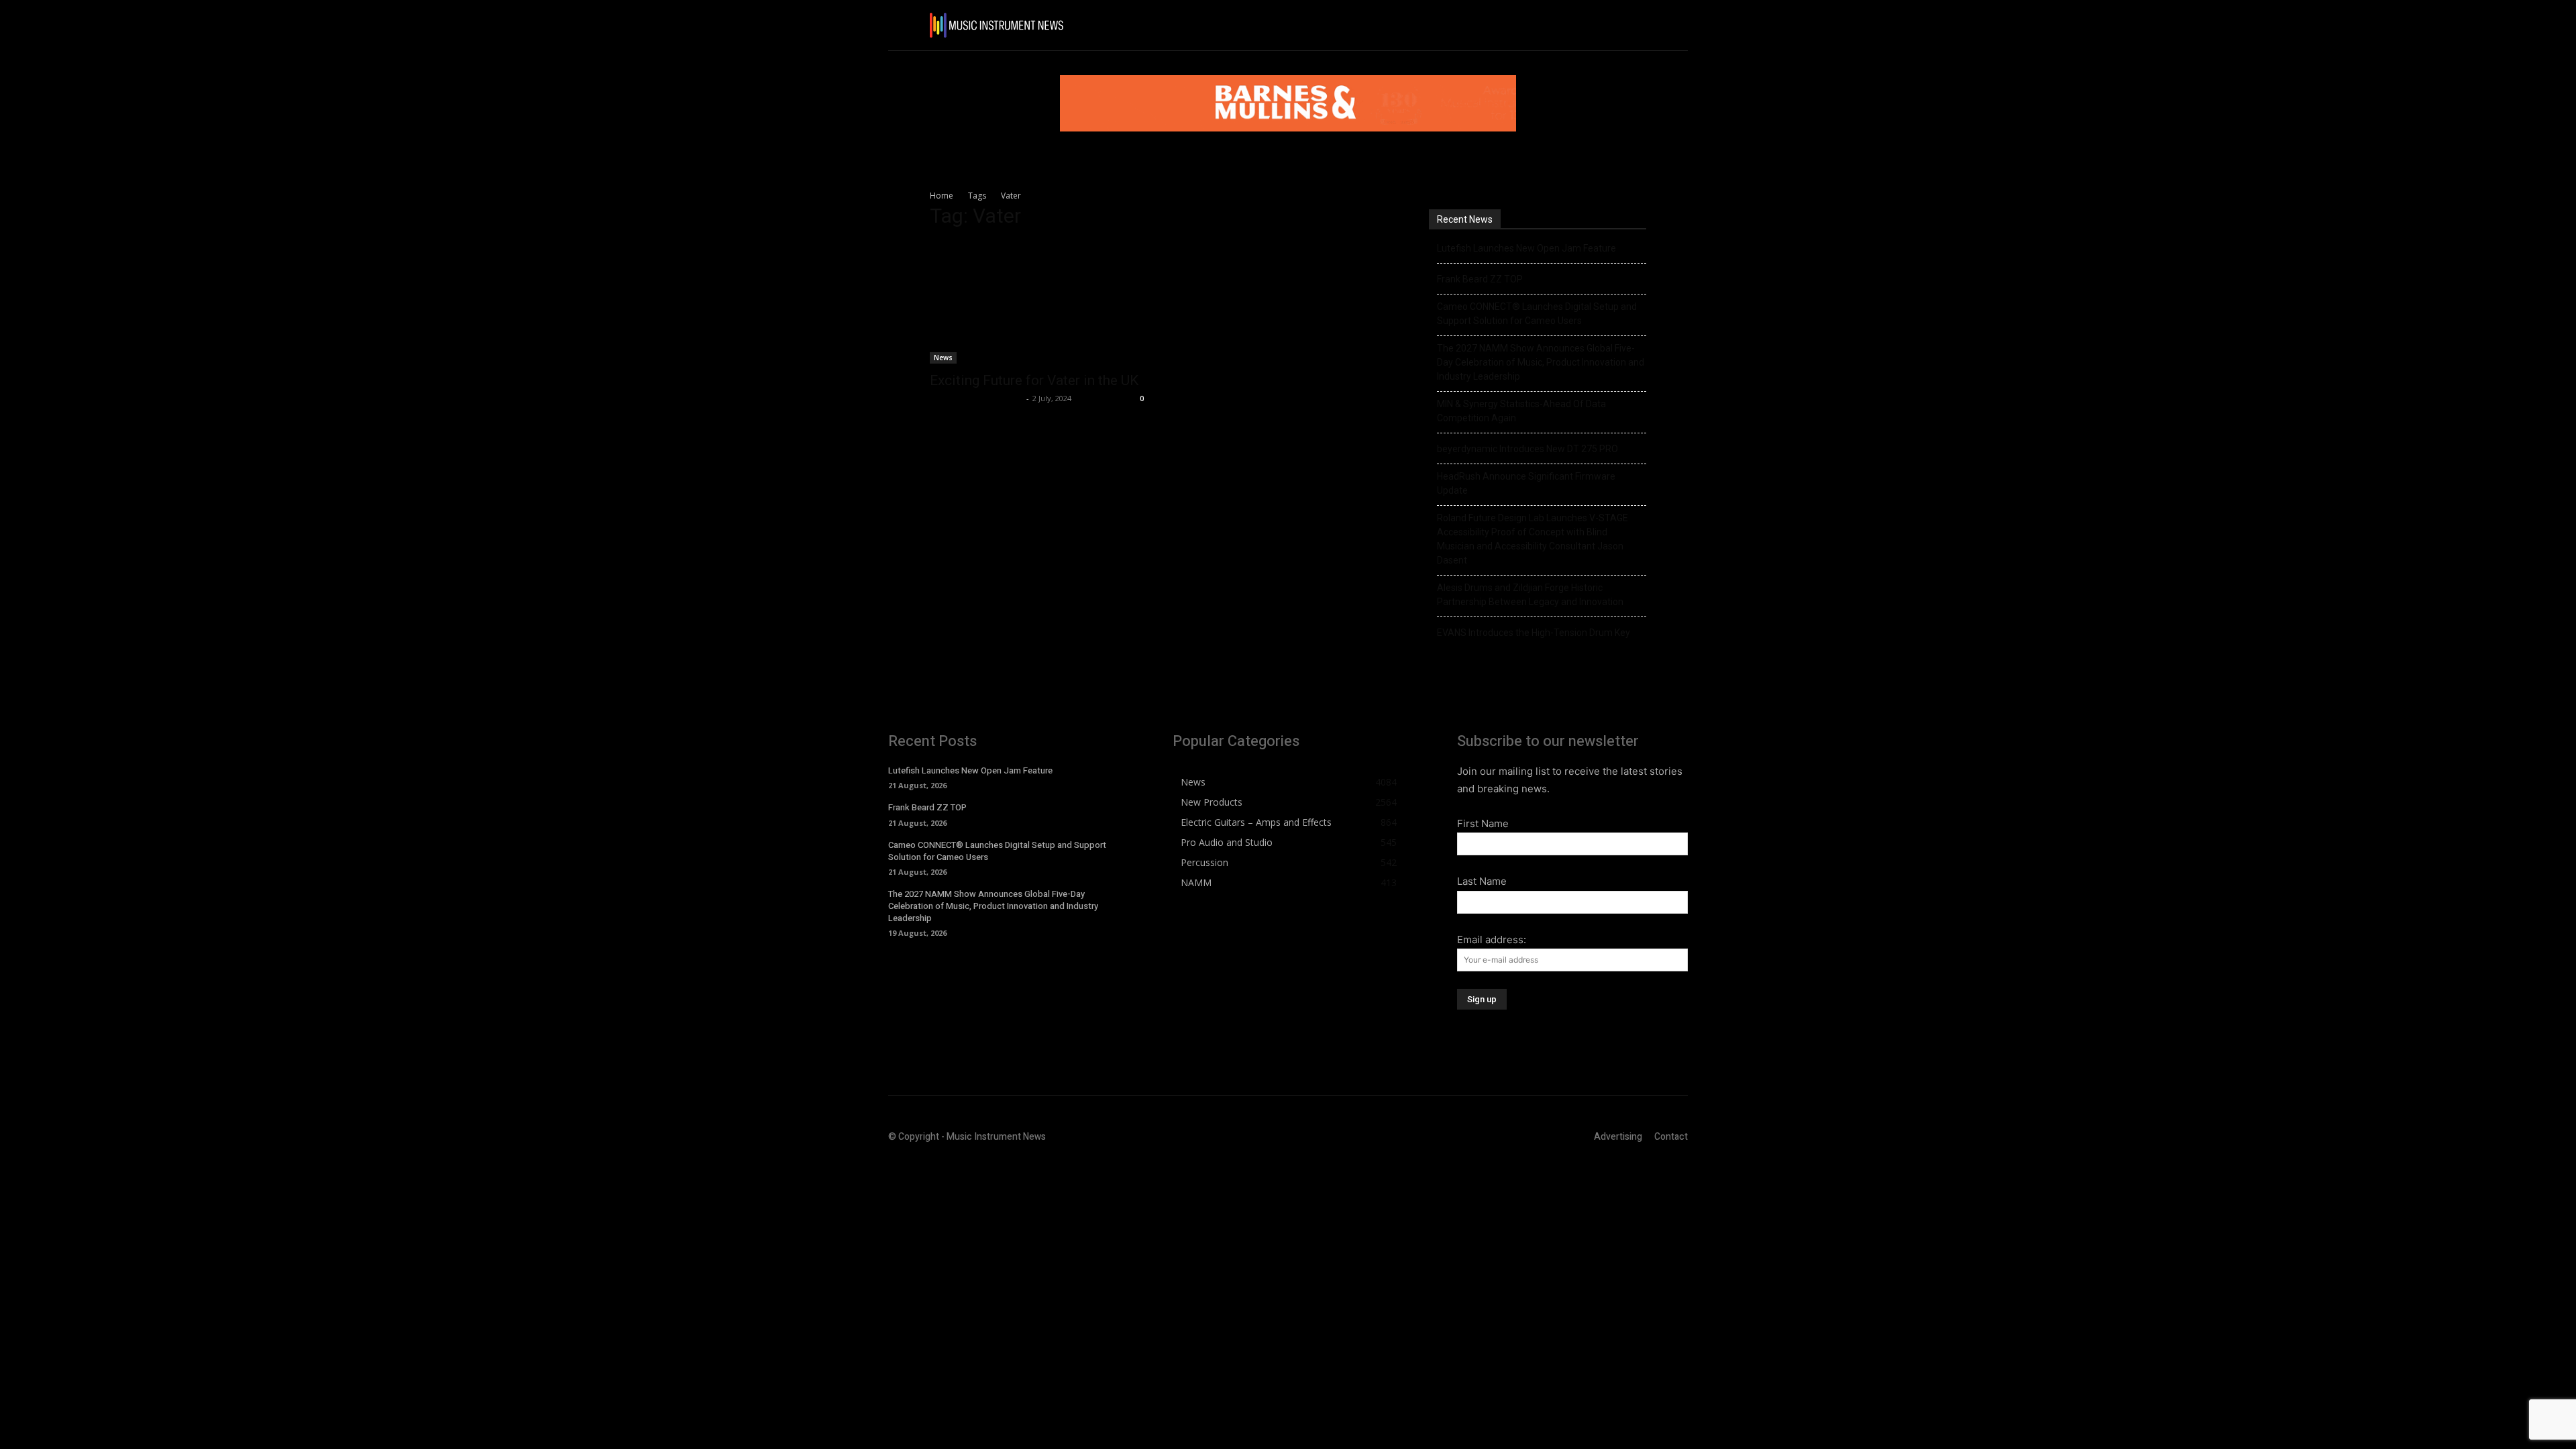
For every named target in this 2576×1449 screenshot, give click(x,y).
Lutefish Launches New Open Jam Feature (1526, 248)
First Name (1483, 823)
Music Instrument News (976, 398)
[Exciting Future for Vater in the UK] (1038, 303)
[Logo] (996, 25)
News (943, 358)
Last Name (1482, 881)
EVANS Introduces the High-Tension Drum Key (1534, 633)
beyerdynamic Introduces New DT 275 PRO (1527, 449)
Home (942, 196)
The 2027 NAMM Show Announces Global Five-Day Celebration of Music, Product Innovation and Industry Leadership (1541, 362)
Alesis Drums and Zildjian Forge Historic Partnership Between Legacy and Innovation (1530, 595)
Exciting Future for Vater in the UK (1034, 380)
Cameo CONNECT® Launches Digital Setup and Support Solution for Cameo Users (1537, 314)
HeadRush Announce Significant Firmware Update (1526, 483)
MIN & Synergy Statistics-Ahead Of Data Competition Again (1521, 411)
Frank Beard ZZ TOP (1480, 279)
